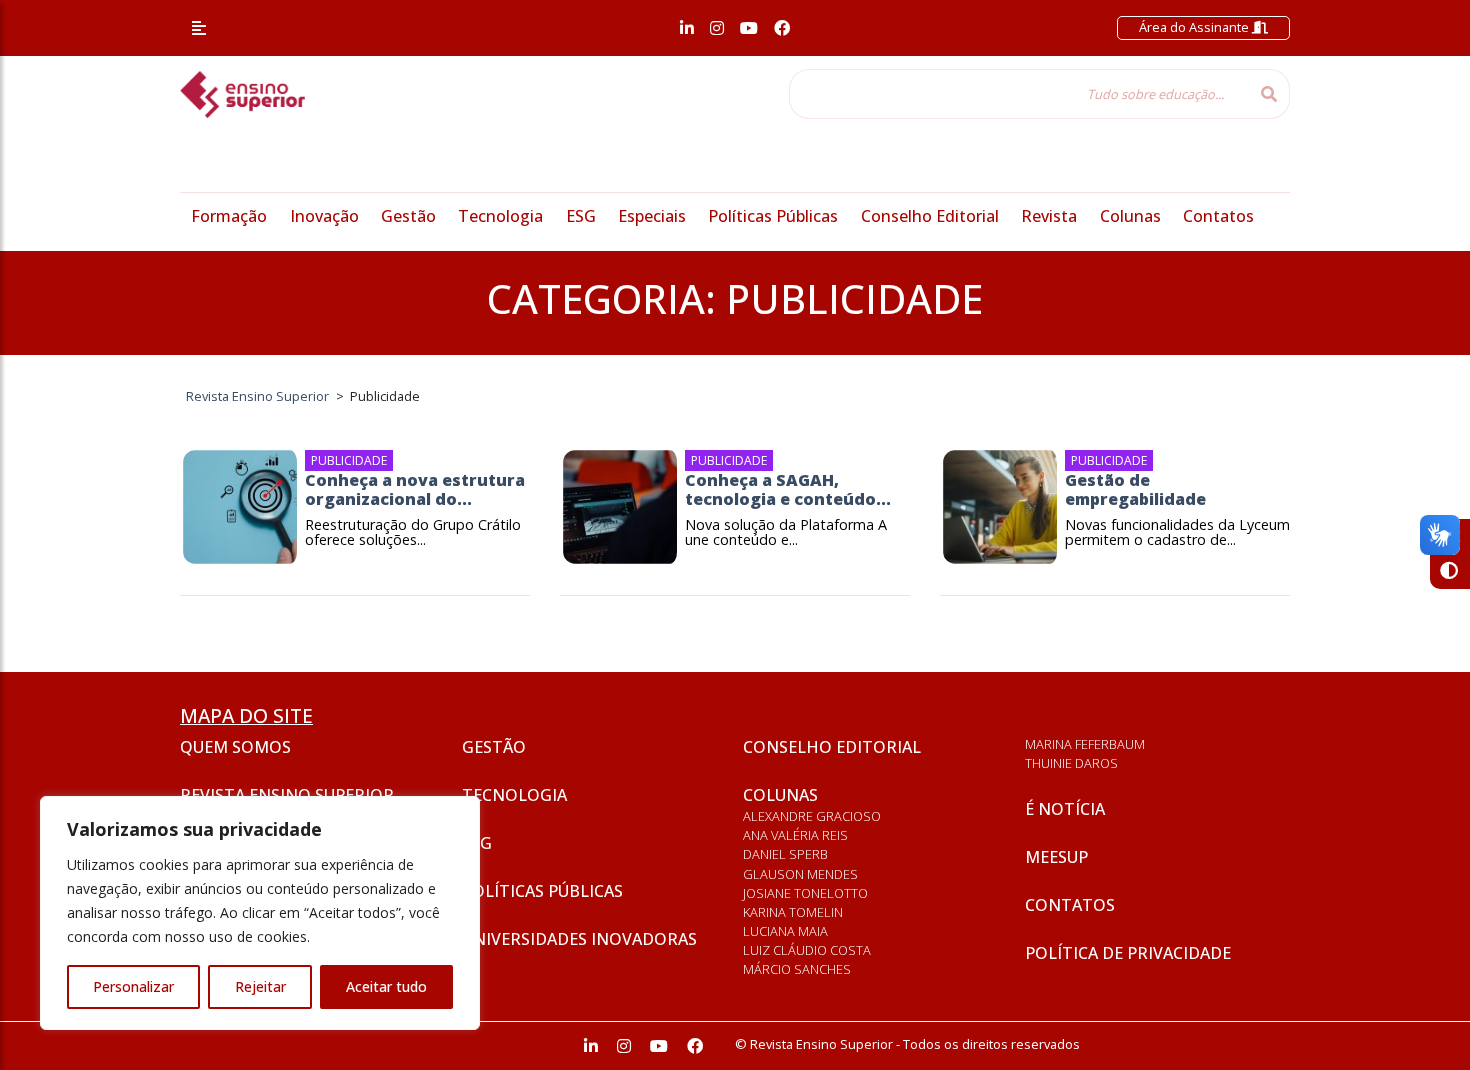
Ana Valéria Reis (795, 835)
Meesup (1056, 857)
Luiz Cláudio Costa (807, 950)
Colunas (1130, 216)
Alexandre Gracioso (812, 816)
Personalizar (133, 986)
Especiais (652, 216)
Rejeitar (260, 986)
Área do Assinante (1195, 27)
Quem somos (235, 747)
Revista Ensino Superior (287, 795)
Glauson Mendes (800, 874)
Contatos (1218, 216)
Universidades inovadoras (579, 939)
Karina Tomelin (793, 912)
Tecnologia (500, 216)
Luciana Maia (785, 931)
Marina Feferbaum (1085, 744)
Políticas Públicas (773, 216)
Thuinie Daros (1071, 763)
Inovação (324, 216)
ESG (581, 216)
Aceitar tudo (386, 986)
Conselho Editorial (930, 216)
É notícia (1065, 809)
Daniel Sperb (785, 854)
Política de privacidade (1128, 953)
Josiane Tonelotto (805, 893)
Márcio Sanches (797, 969)
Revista (1049, 216)
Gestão (408, 216)
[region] (260, 913)
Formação (229, 216)
